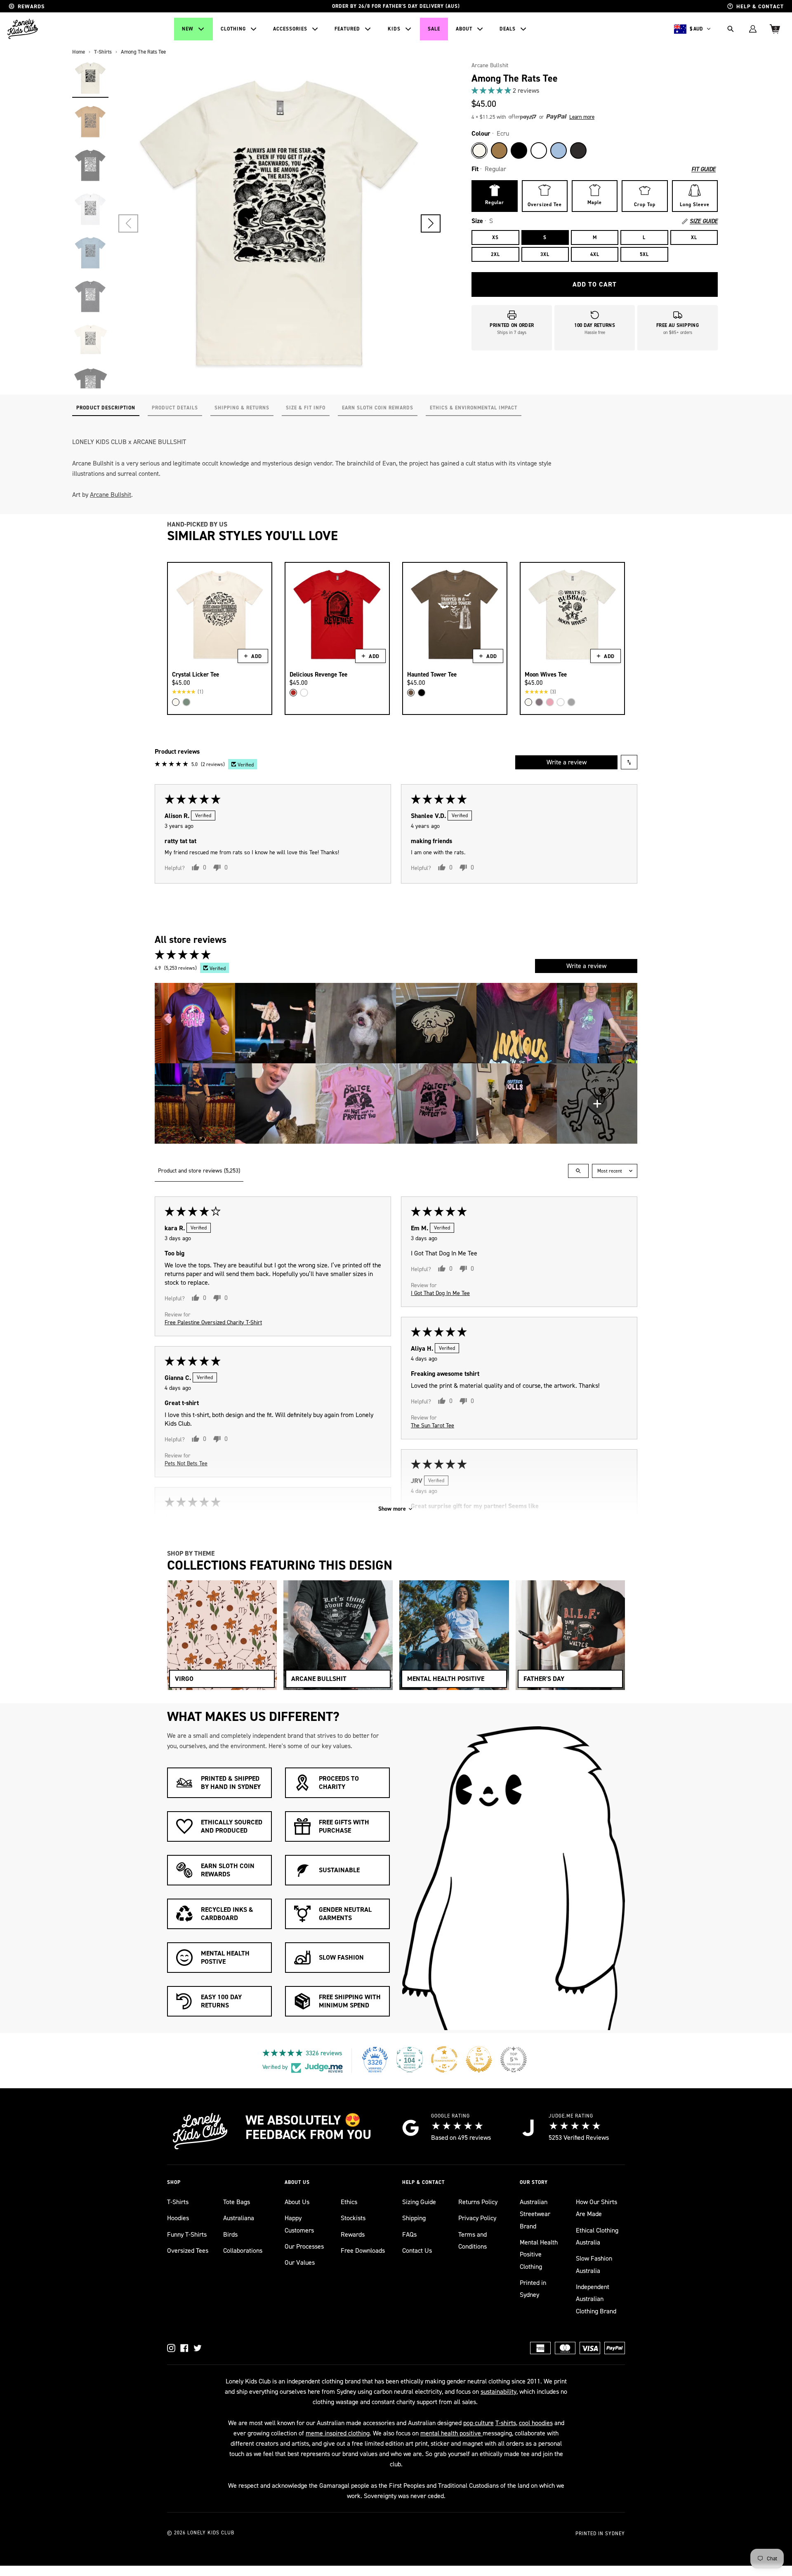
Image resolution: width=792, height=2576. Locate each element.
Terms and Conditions (473, 2240)
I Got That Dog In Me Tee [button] (440, 1293)
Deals (508, 29)
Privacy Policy (477, 2218)
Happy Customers (299, 2224)
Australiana (239, 2218)
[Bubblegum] (550, 702)
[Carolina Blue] (559, 150)
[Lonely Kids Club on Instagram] (171, 2348)
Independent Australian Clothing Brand (596, 2299)
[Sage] (186, 702)
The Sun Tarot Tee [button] (433, 1425)
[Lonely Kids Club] (23, 29)
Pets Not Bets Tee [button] (186, 1463)
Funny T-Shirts (187, 2234)
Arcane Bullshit (490, 65)
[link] (595, 90)
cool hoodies (536, 2423)
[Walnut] (411, 693)
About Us (297, 2202)
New (188, 29)
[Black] (519, 150)
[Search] (731, 29)
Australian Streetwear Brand (535, 2214)
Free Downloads (363, 2250)
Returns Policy (478, 2202)
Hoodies (178, 2218)
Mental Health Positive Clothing (539, 2254)
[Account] (753, 29)
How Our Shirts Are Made (596, 2208)
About (464, 29)
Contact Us (417, 2250)
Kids (394, 29)
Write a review (567, 762)
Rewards (353, 2234)
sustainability (499, 2391)
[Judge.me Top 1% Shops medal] (479, 2059)
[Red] (293, 693)
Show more (392, 1509)
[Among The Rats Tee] (90, 78)
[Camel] (499, 150)
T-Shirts (178, 2202)
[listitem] (195, 1023)
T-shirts (506, 2423)
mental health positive (451, 2433)
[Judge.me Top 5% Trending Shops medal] (514, 2059)
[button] (431, 223)
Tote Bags (237, 2202)
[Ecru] (479, 150)
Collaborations (243, 2250)
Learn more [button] (582, 117)
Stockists (353, 2218)
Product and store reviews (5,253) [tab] (199, 1171)
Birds (230, 2234)
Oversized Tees (188, 2250)
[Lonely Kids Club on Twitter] (198, 2348)
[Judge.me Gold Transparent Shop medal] (444, 2059)
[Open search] (578, 1171)
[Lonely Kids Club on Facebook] (184, 2348)
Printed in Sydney (533, 2289)
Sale (434, 29)
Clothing (233, 29)
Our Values (300, 2262)
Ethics (349, 2202)
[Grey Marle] (571, 702)
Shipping (414, 2218)
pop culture (478, 2423)
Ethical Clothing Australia (597, 2236)
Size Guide (704, 221)
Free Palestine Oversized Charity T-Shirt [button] (213, 1322)
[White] (539, 150)
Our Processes (304, 2246)
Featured (347, 29)
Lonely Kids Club (211, 2533)
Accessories (290, 29)
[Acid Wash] (578, 150)
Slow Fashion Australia (594, 2264)
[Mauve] (539, 702)
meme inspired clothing (338, 2433)
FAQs (409, 2234)
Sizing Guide (419, 2202)
